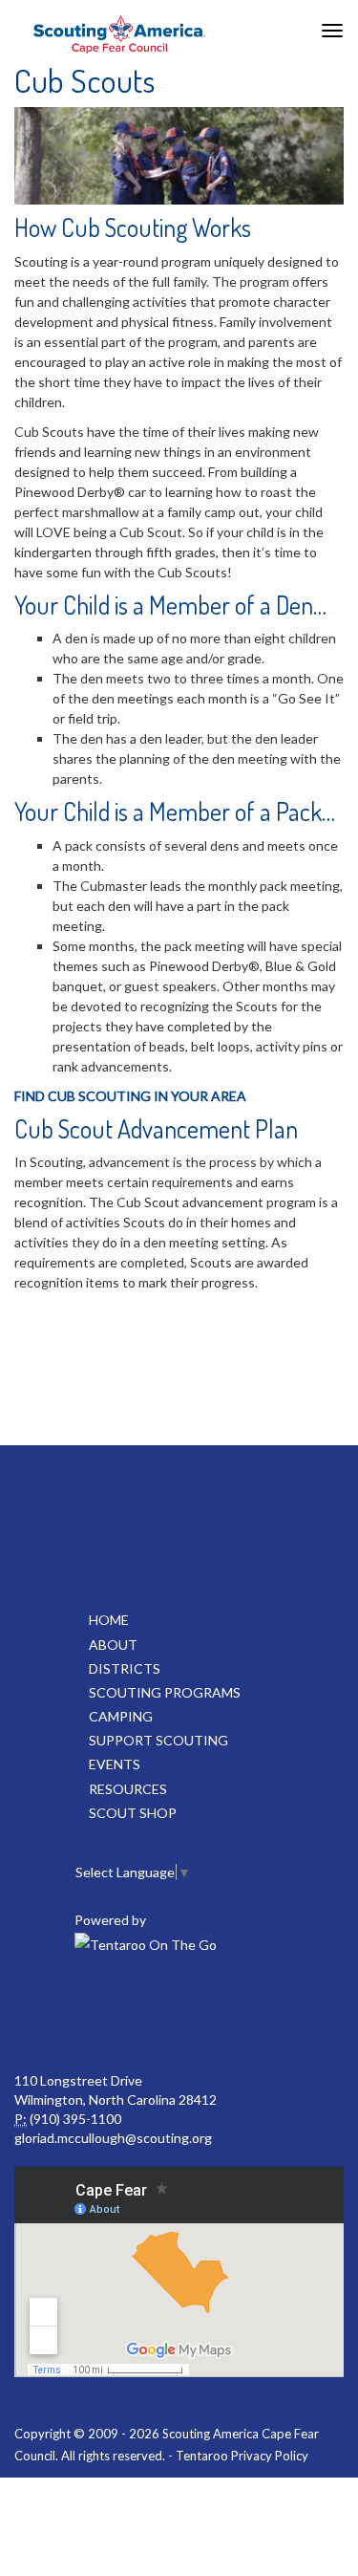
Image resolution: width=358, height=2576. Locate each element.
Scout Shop (133, 1813)
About (113, 1645)
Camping (121, 1716)
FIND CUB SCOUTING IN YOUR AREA (130, 1096)
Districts (125, 1668)
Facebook (177, 2014)
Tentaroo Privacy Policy (242, 2456)
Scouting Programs (165, 1692)
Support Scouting (158, 1740)
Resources (128, 1789)
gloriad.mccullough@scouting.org (113, 2138)
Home (109, 1620)
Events (115, 1764)
